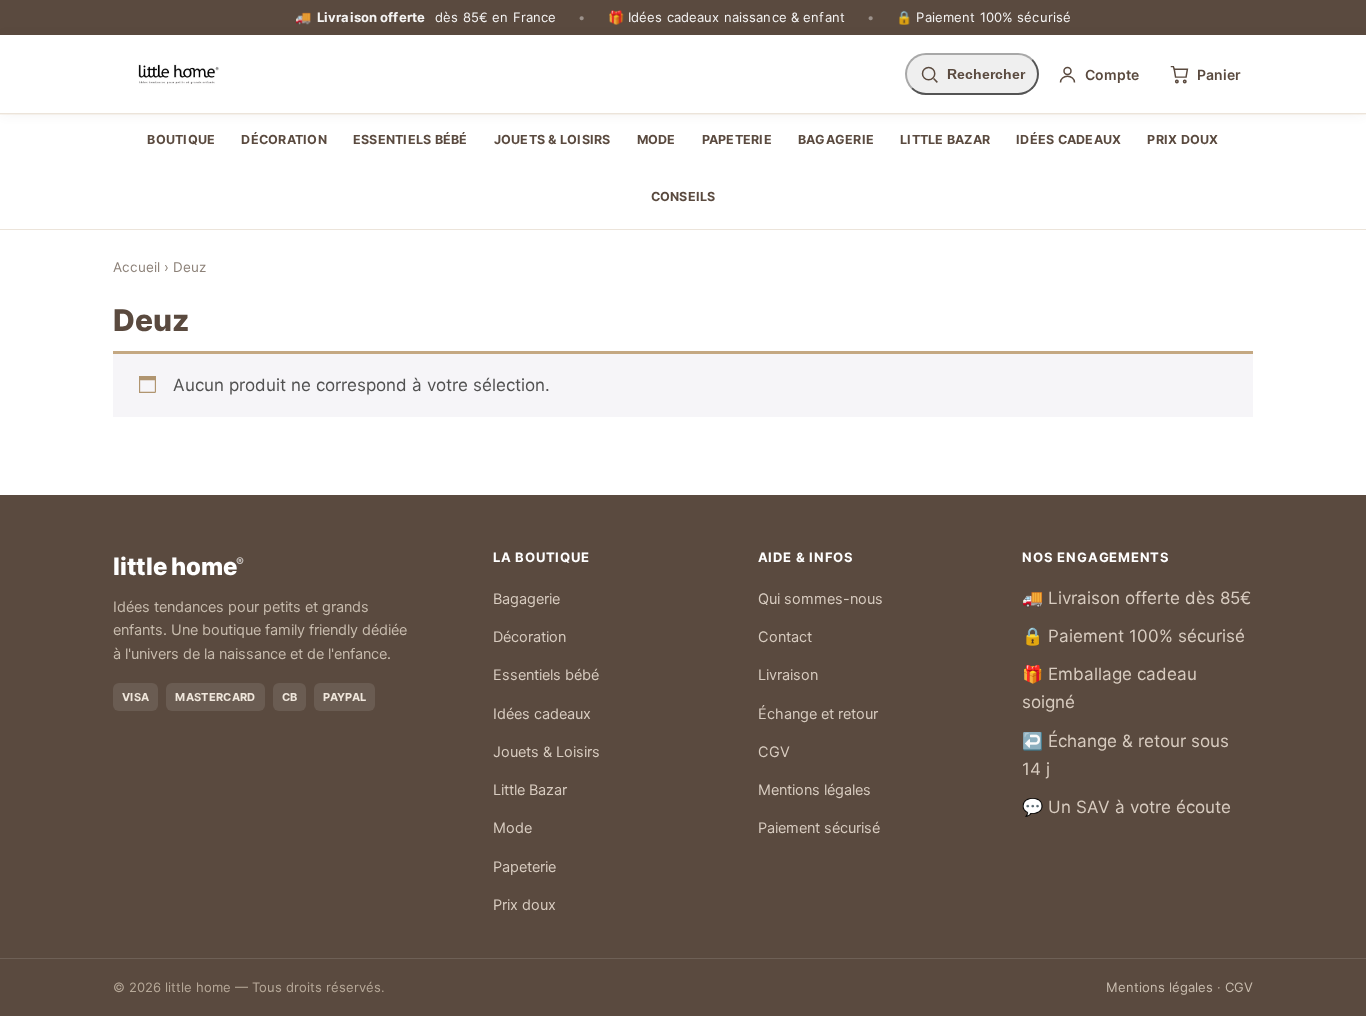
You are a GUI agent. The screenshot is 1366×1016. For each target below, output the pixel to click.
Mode (656, 139)
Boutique (181, 139)
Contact (785, 637)
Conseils (683, 196)
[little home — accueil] (178, 74)
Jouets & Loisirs (552, 139)
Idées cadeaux (1068, 139)
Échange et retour (818, 714)
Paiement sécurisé (819, 828)
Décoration (284, 139)
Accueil (136, 267)
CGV (774, 752)
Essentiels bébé (410, 139)
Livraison (788, 675)
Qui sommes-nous (820, 599)
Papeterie (737, 139)
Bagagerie (836, 139)
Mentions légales (814, 790)
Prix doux (1182, 139)
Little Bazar (945, 139)
